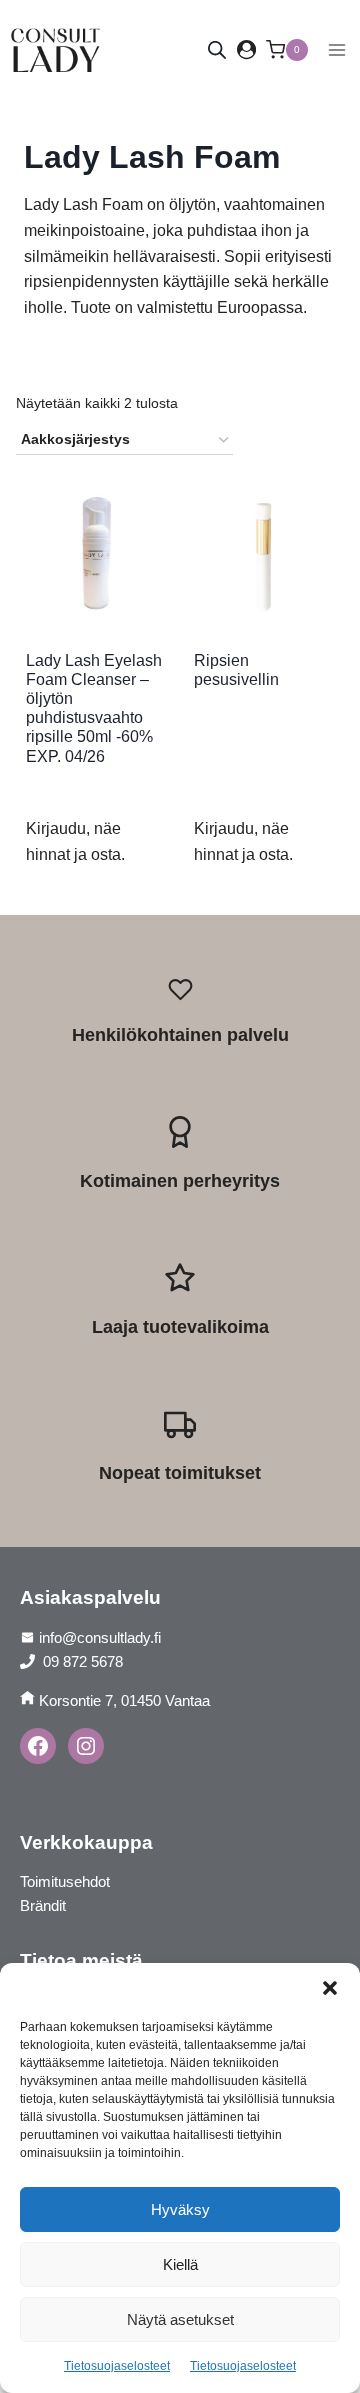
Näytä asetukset (180, 2319)
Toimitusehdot (65, 1881)
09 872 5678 (81, 1661)
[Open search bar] (217, 50)
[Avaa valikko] (336, 49)
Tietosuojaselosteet (117, 2366)
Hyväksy (180, 2209)
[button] (330, 1988)
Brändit (43, 1905)
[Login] (246, 50)
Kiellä (180, 2264)
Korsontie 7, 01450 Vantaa (124, 1700)
